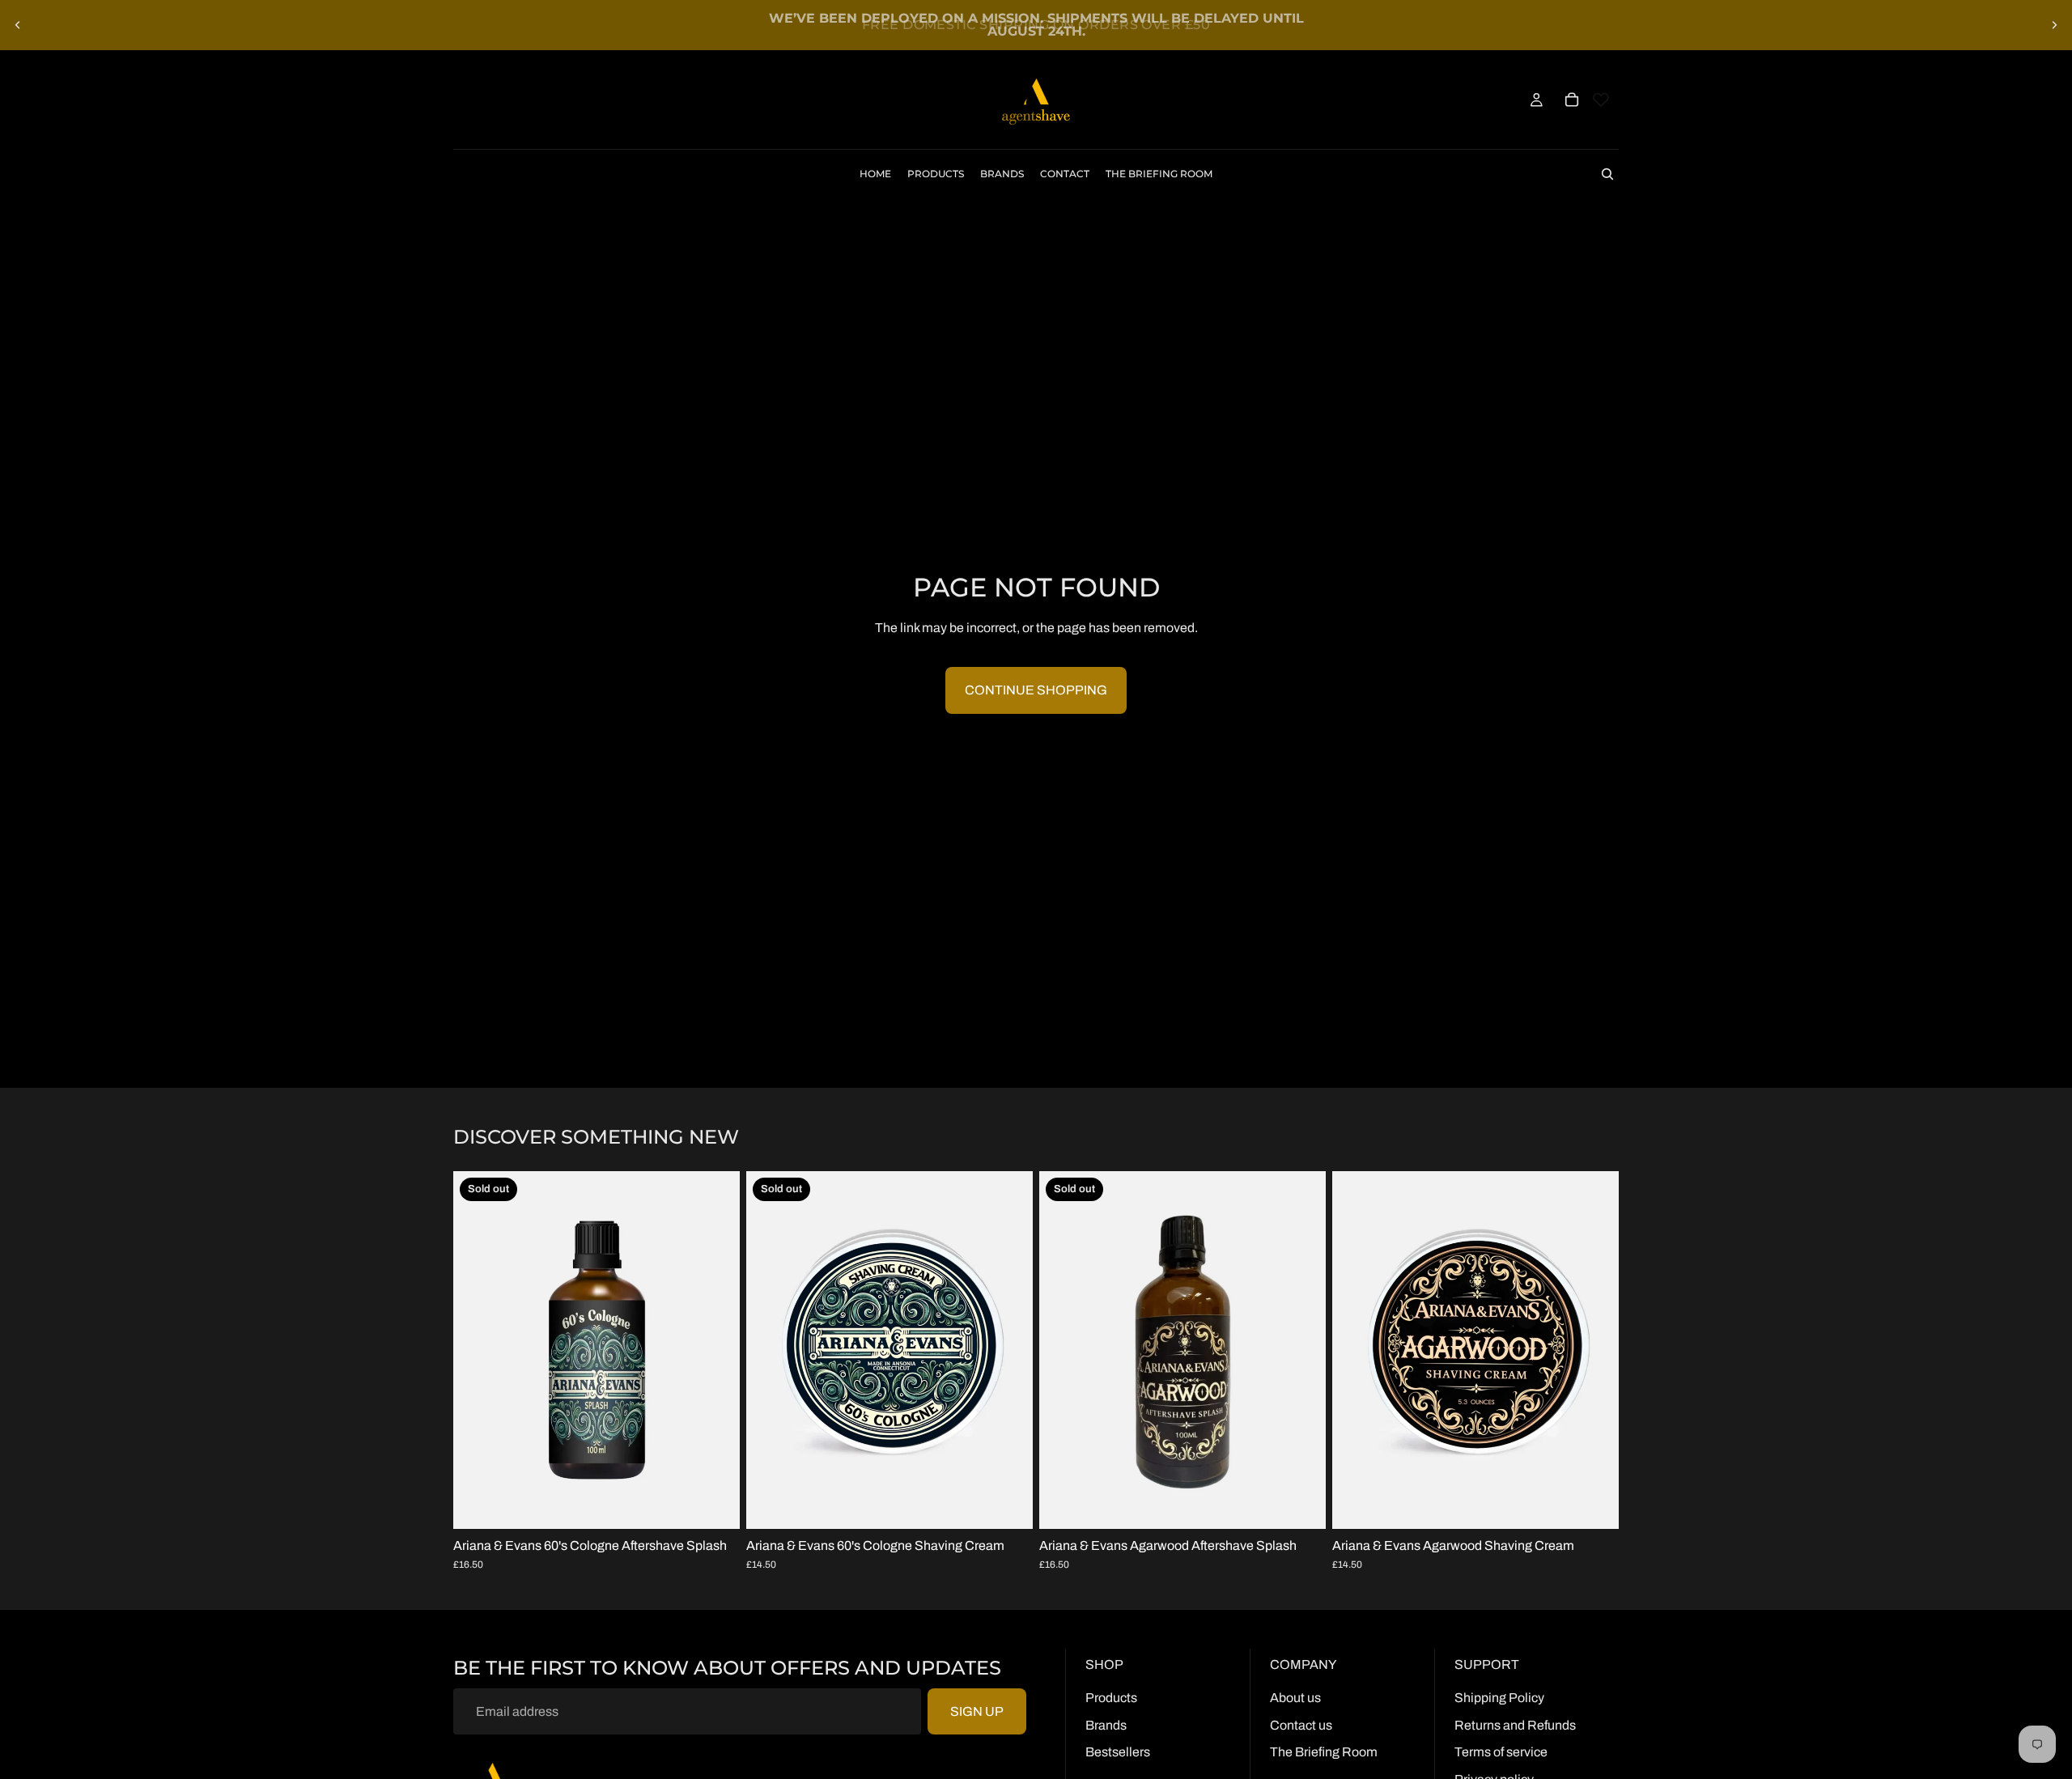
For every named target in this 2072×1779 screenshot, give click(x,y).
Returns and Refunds (1515, 1725)
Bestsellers (1118, 1752)
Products (1111, 1698)
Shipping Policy (1499, 1698)
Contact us (1301, 1725)
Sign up (977, 1711)
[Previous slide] (18, 25)
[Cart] (1572, 100)
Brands (1106, 1725)
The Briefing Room (1324, 1752)
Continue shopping (1036, 690)
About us (1295, 1698)
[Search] (1607, 174)
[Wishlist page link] (1601, 100)
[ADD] (1594, 1504)
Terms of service (1501, 1752)
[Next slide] (2054, 25)
